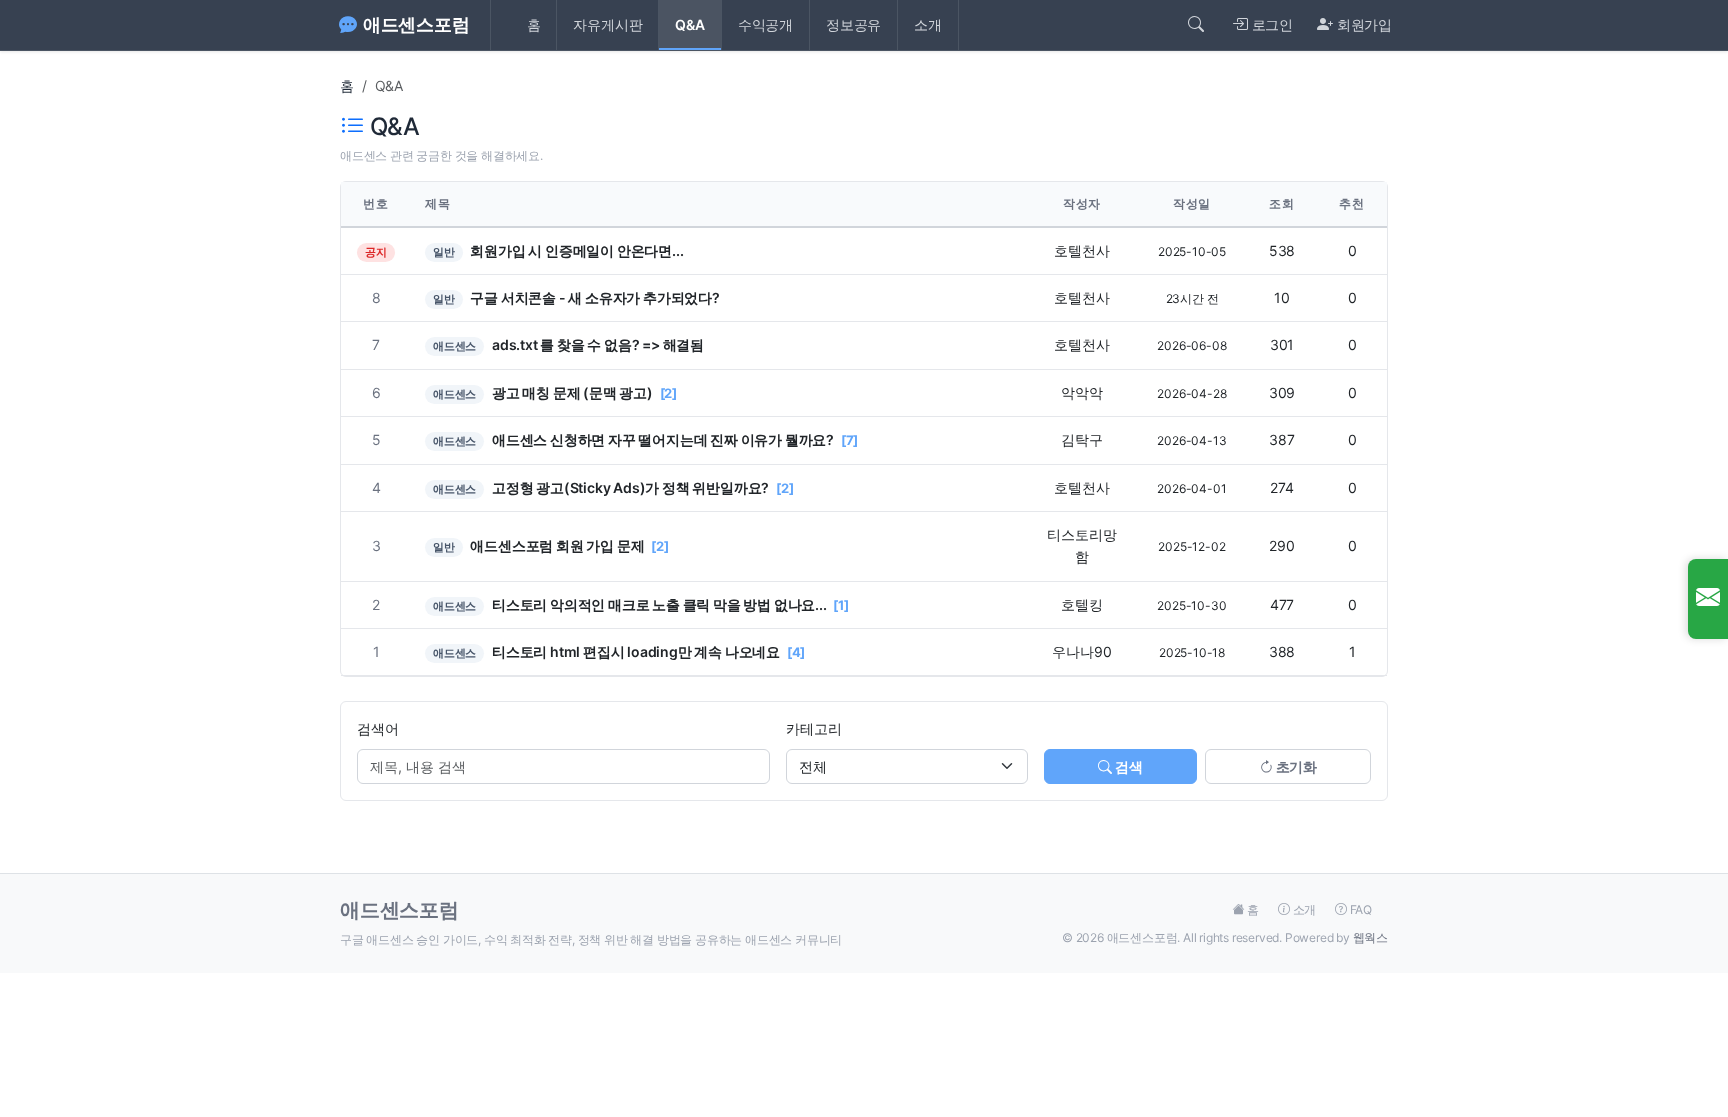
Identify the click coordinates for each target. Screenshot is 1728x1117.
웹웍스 (1370, 937)
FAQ (1359, 909)
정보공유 (853, 24)
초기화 (1295, 766)
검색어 (377, 728)
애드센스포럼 (416, 24)
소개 (928, 24)
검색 (1127, 766)
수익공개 (765, 24)
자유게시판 (607, 24)
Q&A (689, 24)
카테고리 (813, 728)
